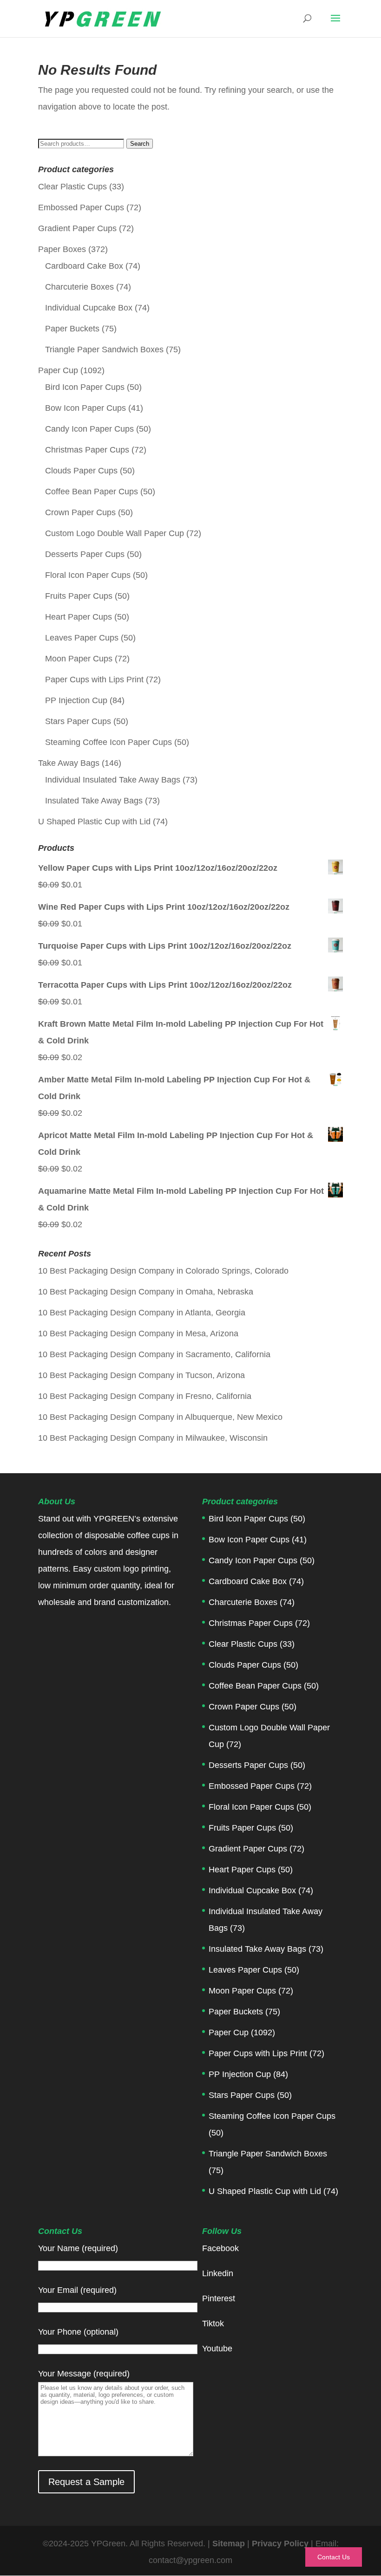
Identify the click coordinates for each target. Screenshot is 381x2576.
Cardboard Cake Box (84, 266)
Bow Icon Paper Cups (85, 408)
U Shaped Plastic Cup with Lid (94, 822)
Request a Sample (86, 2482)
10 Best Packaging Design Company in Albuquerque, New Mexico (160, 1417)
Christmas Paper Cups (87, 450)
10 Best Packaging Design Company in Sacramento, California (154, 1354)
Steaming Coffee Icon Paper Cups (108, 742)
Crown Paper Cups (80, 512)
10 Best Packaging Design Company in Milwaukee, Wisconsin (153, 1438)
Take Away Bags (69, 763)
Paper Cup (58, 370)
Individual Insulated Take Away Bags (113, 780)
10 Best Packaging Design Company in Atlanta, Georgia (142, 1313)
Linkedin (218, 2273)
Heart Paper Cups (79, 617)
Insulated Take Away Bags (94, 801)
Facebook (220, 2248)
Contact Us (334, 2557)
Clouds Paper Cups (81, 471)
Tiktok (213, 2324)
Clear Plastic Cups (72, 187)
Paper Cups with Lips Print (94, 680)
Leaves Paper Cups (82, 638)
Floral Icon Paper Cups (88, 575)
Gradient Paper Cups (77, 228)
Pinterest (219, 2298)
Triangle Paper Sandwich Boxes (104, 350)
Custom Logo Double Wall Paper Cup (115, 533)
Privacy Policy (281, 2544)
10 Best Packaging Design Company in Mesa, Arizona (138, 1333)
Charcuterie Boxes (79, 287)
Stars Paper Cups (78, 721)
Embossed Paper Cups (81, 207)
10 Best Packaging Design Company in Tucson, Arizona (141, 1375)
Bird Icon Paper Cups (85, 387)
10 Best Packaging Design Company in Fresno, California (145, 1396)
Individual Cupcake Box (89, 308)
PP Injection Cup (76, 700)
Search (140, 144)
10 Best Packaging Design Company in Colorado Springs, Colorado (163, 1271)
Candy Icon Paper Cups (89, 429)
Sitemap (229, 2544)
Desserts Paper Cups (85, 554)
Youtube (217, 2349)
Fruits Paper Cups (79, 596)
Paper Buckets (72, 329)
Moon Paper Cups (79, 659)
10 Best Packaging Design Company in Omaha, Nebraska (146, 1292)
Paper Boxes (62, 249)
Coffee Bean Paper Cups (92, 492)
